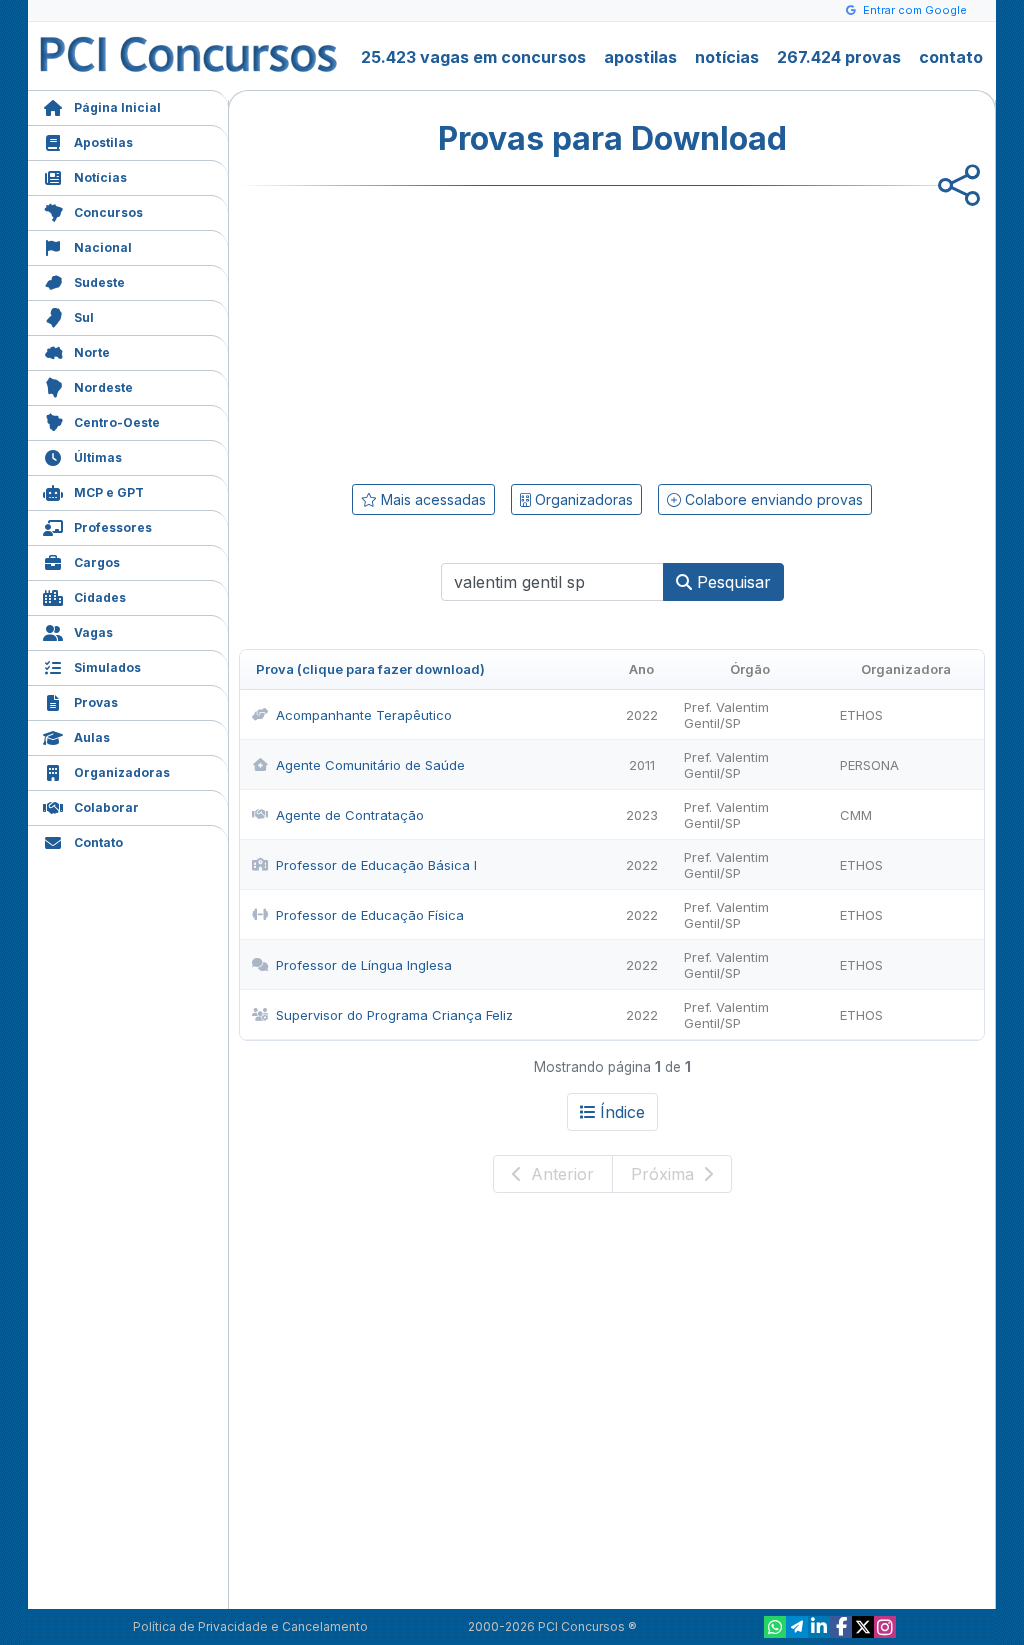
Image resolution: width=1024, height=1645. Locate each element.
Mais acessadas (431, 499)
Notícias (100, 177)
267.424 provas (839, 57)
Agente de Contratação (350, 815)
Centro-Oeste (117, 422)
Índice (622, 1112)
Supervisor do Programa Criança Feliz (394, 1015)
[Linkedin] (819, 1627)
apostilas (640, 57)
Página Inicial (117, 107)
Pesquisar (731, 582)
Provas (96, 702)
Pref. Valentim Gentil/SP (726, 715)
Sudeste (99, 282)
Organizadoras (122, 772)
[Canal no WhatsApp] (775, 1627)
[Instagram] (885, 1627)
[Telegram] (797, 1627)
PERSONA (869, 765)
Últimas (98, 457)
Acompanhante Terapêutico (364, 715)
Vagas (93, 632)
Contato (98, 842)
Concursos (108, 212)
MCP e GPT (109, 492)
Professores (113, 527)
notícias (727, 57)
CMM (856, 815)
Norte (92, 352)
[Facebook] (841, 1627)
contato (951, 57)
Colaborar (106, 807)
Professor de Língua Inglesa (364, 965)
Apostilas (103, 142)
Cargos (97, 562)
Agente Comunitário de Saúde (370, 765)
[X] (863, 1627)
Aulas (92, 737)
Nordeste (103, 387)
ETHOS (861, 715)
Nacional (103, 247)
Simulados (107, 667)
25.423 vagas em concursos (473, 57)
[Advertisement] (449, 331)
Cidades (100, 597)
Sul (84, 317)
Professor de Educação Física (370, 915)
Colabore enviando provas (772, 499)
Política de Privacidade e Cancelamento (250, 1626)
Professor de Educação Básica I (376, 865)
